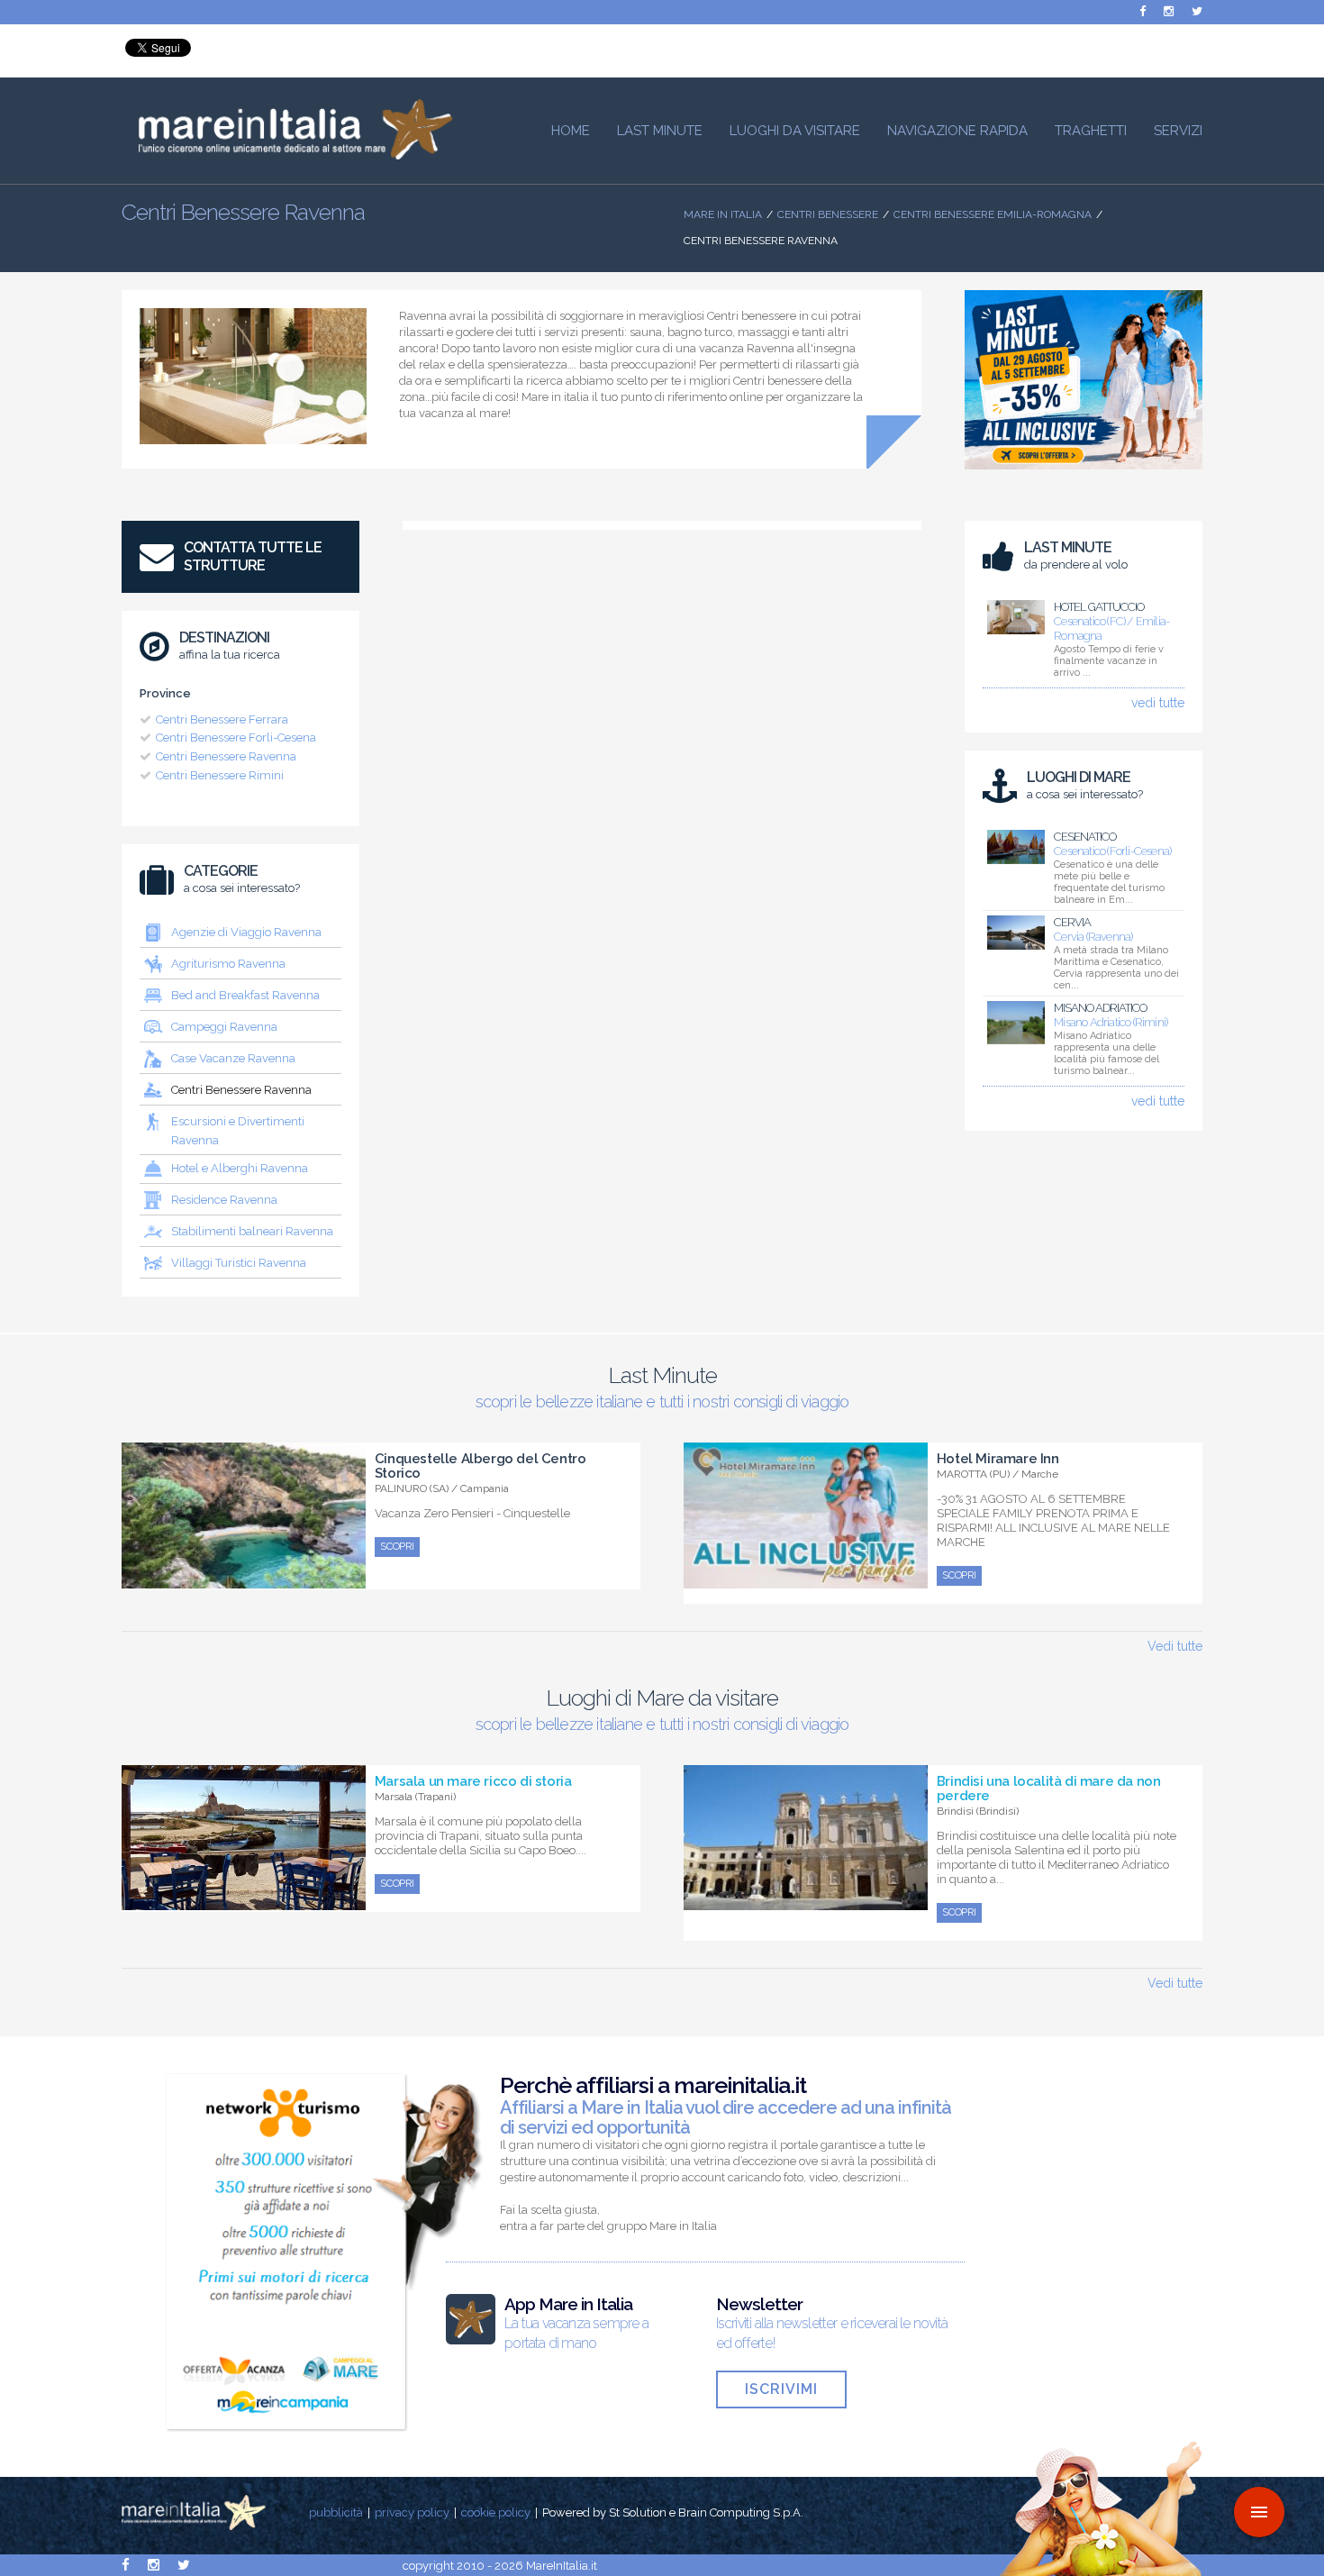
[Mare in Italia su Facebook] (1143, 11)
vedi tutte (1158, 703)
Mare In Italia (723, 214)
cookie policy (496, 2512)
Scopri (397, 1547)
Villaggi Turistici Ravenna (239, 1263)
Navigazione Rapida (957, 131)
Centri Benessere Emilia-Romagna (993, 214)
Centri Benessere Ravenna (226, 756)
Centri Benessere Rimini (220, 775)
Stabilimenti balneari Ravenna (252, 1231)
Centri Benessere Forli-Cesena (236, 737)
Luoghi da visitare (795, 131)
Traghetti (1091, 131)
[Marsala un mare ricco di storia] (244, 1900)
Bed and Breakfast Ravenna (245, 995)
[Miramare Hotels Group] (1084, 474)
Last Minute (660, 131)
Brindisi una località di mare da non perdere (1049, 1789)
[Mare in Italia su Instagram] (1169, 11)
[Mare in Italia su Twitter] (1197, 11)
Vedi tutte (1175, 1646)
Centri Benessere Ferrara (222, 719)
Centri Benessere (828, 214)
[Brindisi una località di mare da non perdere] (806, 1900)
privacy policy (412, 2512)
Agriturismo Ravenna (228, 964)
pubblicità (336, 2512)
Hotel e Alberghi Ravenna (240, 1168)
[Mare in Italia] (287, 155)
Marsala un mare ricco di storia (473, 1781)
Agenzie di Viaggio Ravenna (246, 932)
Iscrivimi (781, 2389)
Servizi (1178, 131)
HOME (571, 131)
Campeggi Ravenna (224, 1027)
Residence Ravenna (224, 1200)
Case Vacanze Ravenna (233, 1058)
